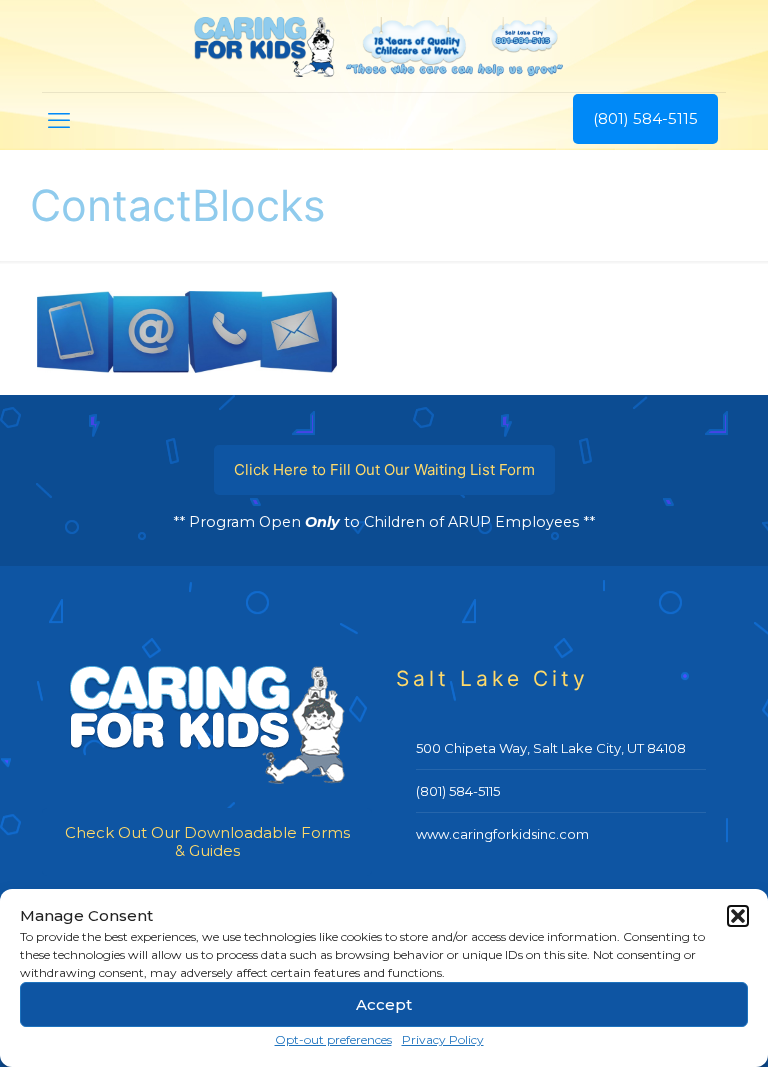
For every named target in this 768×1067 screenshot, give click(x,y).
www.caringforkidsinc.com (502, 834)
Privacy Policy (443, 1039)
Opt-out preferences (333, 1039)
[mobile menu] (59, 121)
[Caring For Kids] (383, 46)
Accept (384, 1004)
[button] (738, 916)
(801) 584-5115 (645, 118)
